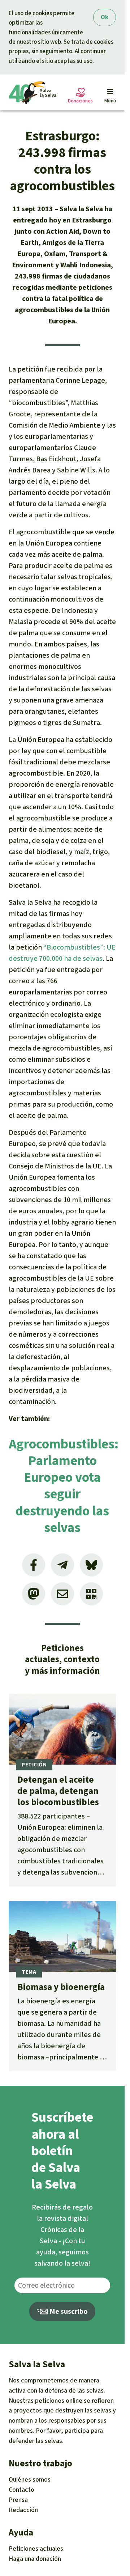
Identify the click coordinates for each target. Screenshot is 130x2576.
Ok (105, 17)
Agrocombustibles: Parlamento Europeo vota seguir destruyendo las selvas (64, 1486)
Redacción (23, 2510)
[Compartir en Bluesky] (91, 1565)
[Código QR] (91, 1594)
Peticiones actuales (36, 2549)
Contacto (21, 2490)
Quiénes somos (30, 2479)
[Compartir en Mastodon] (34, 1594)
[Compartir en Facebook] (34, 1565)
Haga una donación (35, 2559)
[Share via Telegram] (62, 1565)
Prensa (18, 2500)
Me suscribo (68, 2311)
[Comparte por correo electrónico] (62, 1594)
